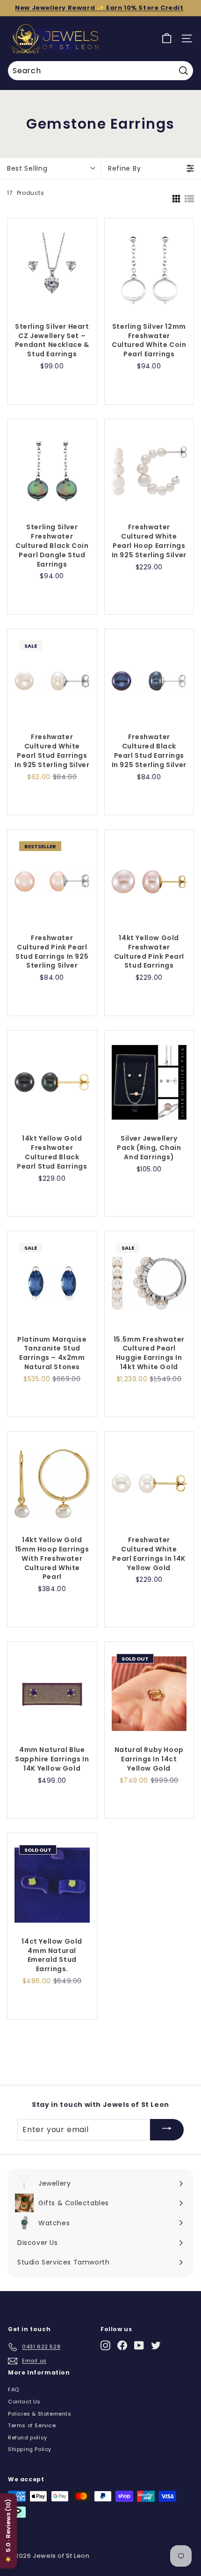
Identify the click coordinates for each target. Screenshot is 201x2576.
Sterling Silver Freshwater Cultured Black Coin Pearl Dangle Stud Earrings (52, 546)
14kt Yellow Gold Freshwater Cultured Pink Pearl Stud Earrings (149, 952)
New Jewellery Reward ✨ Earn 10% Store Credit (99, 8)
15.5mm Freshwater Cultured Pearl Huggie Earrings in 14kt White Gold (149, 1354)
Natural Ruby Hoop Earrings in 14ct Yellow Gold (149, 1759)
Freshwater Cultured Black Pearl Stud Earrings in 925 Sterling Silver (149, 751)
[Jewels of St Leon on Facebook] (122, 2345)
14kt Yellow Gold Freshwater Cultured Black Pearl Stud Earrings (52, 1153)
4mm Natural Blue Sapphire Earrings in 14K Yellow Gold (52, 1759)
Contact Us (24, 2402)
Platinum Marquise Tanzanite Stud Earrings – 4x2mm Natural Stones (52, 1354)
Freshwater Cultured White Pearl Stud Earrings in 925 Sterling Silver (52, 751)
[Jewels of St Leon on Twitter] (156, 2345)
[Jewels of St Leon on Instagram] (105, 2345)
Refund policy (28, 2438)
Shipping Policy (30, 2449)
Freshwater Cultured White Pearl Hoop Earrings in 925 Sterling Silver (149, 541)
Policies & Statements (40, 2414)
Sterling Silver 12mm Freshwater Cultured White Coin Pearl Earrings (149, 341)
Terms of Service (32, 2425)
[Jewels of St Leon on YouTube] (139, 2345)
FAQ (14, 2389)
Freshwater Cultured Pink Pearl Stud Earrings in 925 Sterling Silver (52, 952)
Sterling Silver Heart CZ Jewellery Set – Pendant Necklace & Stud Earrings (52, 341)
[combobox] (100, 71)
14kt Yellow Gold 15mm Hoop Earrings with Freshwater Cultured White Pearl (52, 1559)
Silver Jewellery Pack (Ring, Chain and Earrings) (149, 1148)
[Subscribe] (167, 2130)
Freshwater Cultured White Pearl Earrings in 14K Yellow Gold (149, 1554)
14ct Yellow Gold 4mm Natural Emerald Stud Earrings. (52, 1956)
